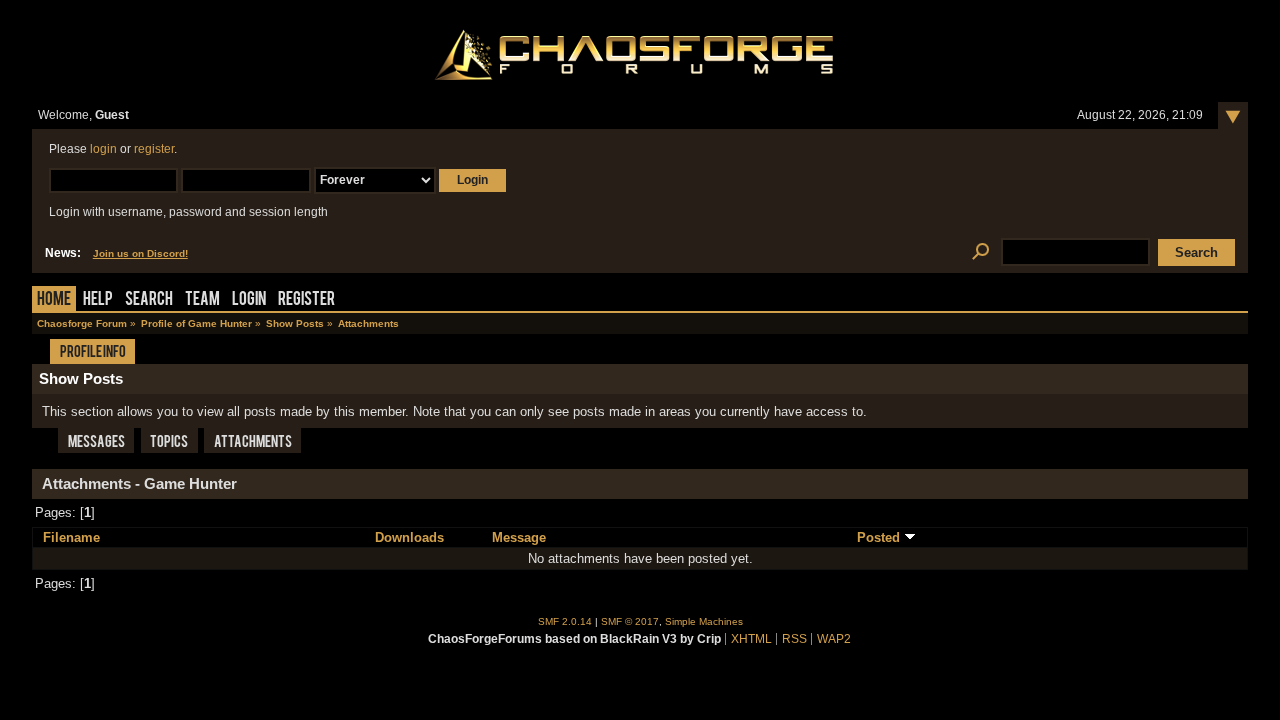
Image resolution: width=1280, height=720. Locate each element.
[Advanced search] (980, 252)
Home (54, 300)
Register (306, 300)
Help (98, 300)
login (103, 149)
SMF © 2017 (630, 621)
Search (149, 300)
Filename (71, 537)
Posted (880, 537)
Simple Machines (704, 621)
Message (519, 537)
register (154, 149)
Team (202, 300)
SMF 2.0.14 (565, 621)
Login (249, 300)
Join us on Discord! (140, 253)
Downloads (409, 537)
